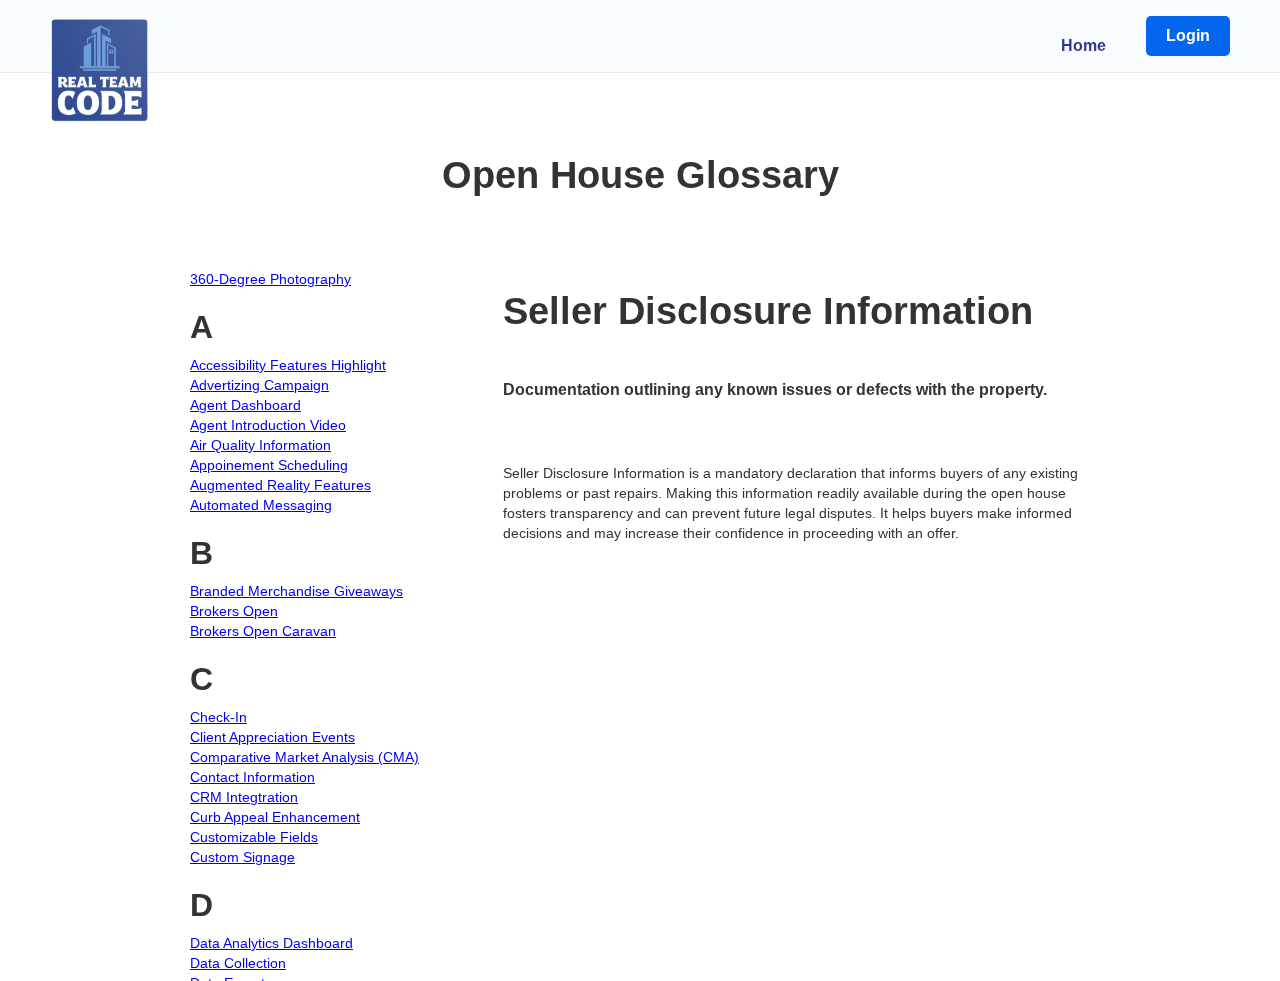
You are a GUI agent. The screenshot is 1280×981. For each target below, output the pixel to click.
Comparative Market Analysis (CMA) (304, 757)
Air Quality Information (260, 445)
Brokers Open (234, 611)
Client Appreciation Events (272, 737)
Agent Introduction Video (268, 425)
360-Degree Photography (270, 279)
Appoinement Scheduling (269, 465)
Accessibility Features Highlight (288, 365)
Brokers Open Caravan (263, 631)
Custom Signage (242, 857)
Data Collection (238, 963)
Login (1188, 35)
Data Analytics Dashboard (271, 943)
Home (1083, 45)
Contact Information (252, 777)
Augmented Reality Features (280, 485)
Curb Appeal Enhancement (275, 817)
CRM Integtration (244, 797)
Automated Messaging (261, 505)
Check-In (218, 717)
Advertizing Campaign (259, 385)
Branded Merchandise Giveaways (296, 591)
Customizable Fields (254, 837)
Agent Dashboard (245, 405)
